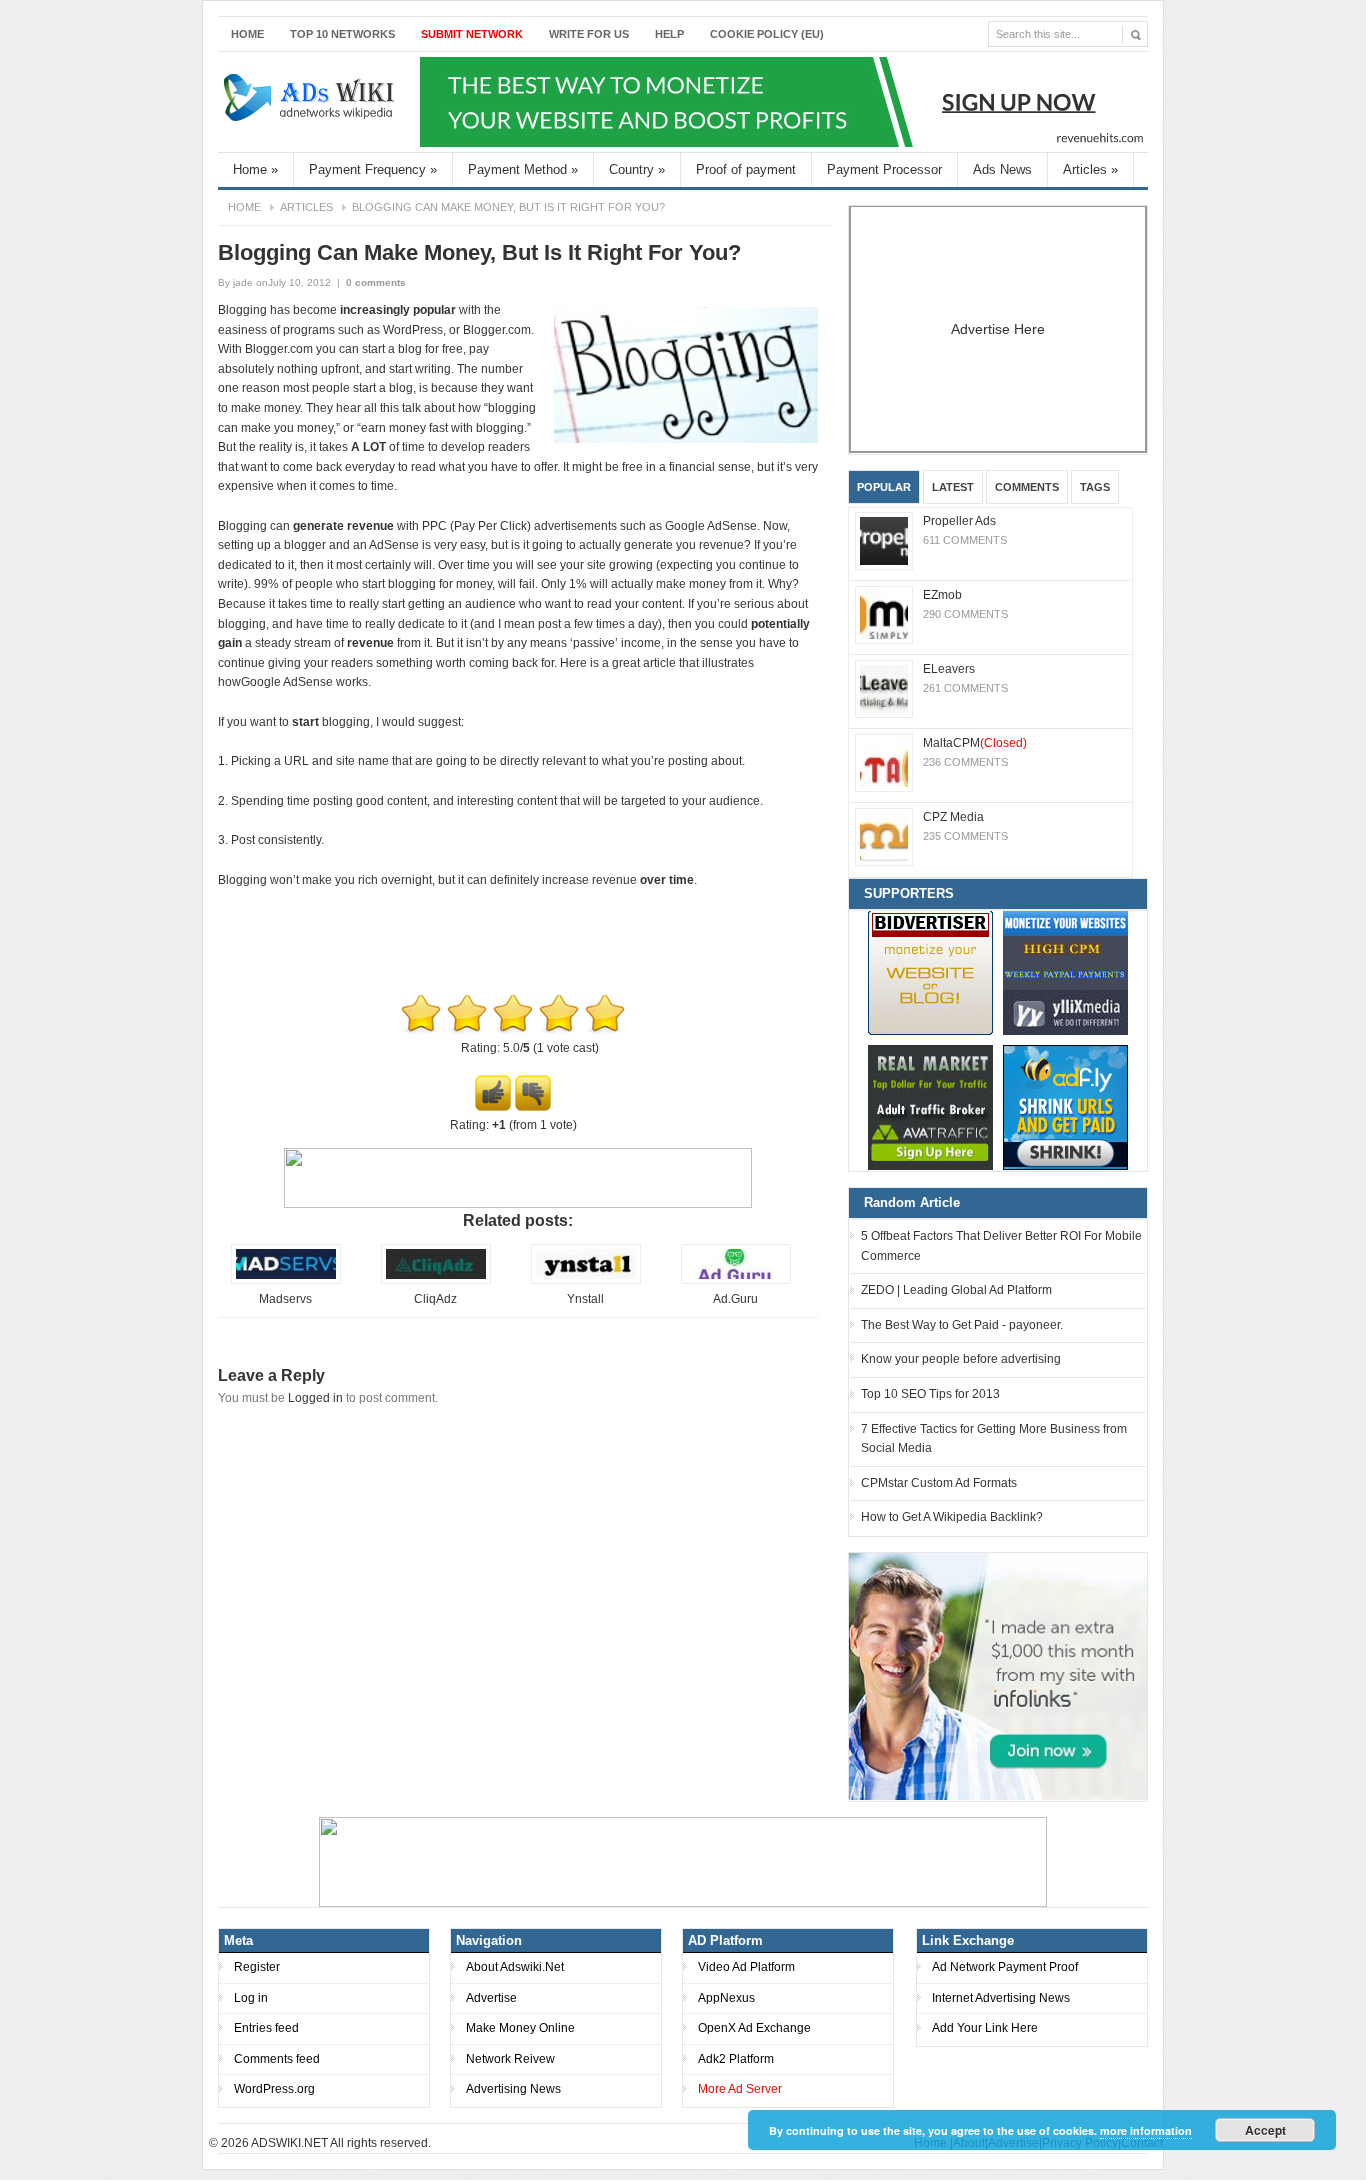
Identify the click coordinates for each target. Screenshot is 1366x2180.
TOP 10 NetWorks (342, 34)
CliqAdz (435, 1299)
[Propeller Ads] (884, 541)
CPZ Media (953, 817)
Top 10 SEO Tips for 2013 (930, 1394)
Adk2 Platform (736, 2059)
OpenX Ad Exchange (754, 2028)
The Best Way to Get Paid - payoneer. (962, 1325)
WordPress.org (274, 2089)
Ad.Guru (735, 1299)
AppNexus (726, 1998)
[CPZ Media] (884, 837)
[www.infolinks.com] (998, 1676)
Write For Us (589, 34)
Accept (1265, 2130)
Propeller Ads (959, 521)
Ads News (1002, 169)
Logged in (315, 1398)
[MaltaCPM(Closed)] (884, 763)
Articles (1090, 169)
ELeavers (949, 669)
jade (243, 282)
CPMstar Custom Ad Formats (939, 1483)
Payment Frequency (373, 169)
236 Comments (965, 762)
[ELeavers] (884, 689)
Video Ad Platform (746, 1967)
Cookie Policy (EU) (767, 34)
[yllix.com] (1065, 972)
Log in (251, 1998)
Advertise (491, 1998)
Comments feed (277, 2059)
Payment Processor (884, 169)
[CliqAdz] (436, 1280)
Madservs (285, 1299)
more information (1146, 2130)
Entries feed (266, 2028)
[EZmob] (884, 615)
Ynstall (585, 1299)
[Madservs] (286, 1280)
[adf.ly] (1065, 1107)
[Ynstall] (586, 1280)
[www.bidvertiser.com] (930, 972)
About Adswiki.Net (515, 1967)
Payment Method (523, 169)
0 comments (376, 282)
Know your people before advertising (961, 1359)
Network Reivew (510, 2059)
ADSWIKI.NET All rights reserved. (341, 2143)
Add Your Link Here (985, 2028)
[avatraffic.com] (930, 1107)
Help (669, 34)
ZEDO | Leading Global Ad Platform (956, 1290)
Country (637, 169)
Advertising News (513, 2089)
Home (247, 34)
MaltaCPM (975, 743)
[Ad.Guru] (736, 1280)
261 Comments (965, 688)
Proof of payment (746, 169)
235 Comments (965, 836)
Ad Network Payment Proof (1005, 1967)
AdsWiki (311, 102)
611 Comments (965, 540)
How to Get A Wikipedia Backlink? (952, 1517)
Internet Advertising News (1001, 1998)
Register (257, 1967)
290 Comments (965, 614)
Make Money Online (520, 2028)
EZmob (942, 595)
